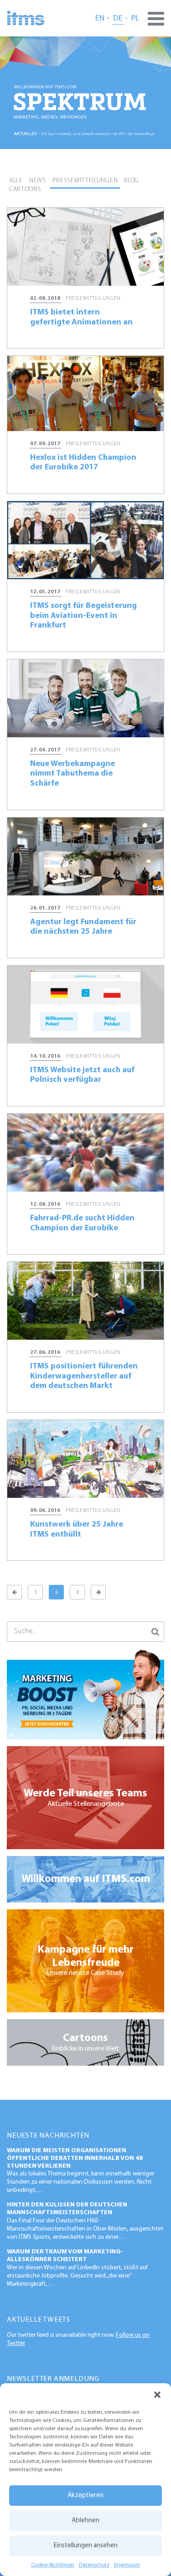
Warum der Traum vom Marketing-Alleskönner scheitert (65, 2256)
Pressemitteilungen (85, 181)
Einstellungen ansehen (86, 2546)
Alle (16, 181)
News (38, 181)
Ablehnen (85, 2521)
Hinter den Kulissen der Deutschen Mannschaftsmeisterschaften (67, 2209)
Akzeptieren (85, 2496)
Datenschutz (94, 2565)
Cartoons (25, 189)
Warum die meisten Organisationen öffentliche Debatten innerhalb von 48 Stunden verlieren (75, 2158)
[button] (157, 2395)
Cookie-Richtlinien (53, 2565)
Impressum (127, 2565)
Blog (132, 181)
